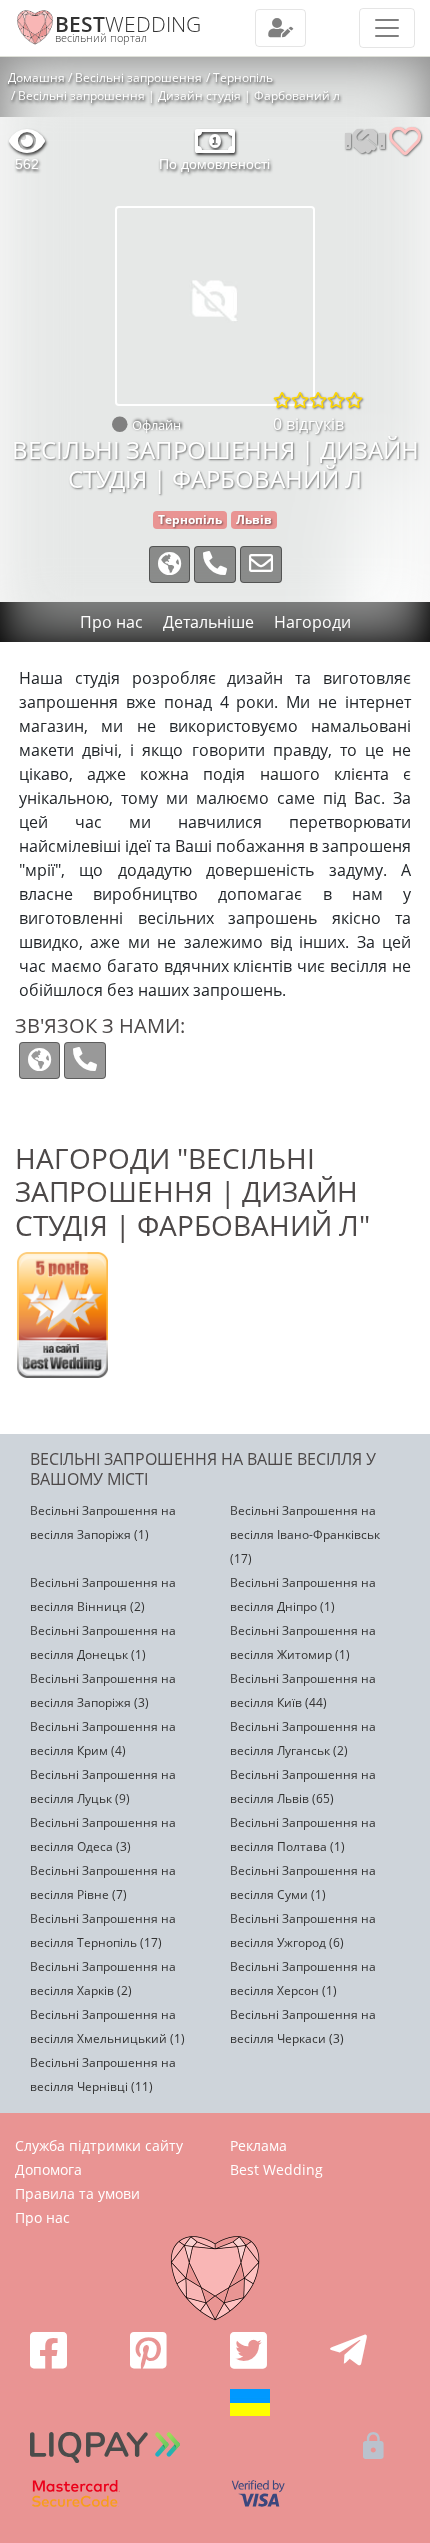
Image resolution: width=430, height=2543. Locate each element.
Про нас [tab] (111, 622)
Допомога (48, 2169)
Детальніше (208, 622)
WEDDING (128, 24)
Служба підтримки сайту (99, 2145)
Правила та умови (77, 2193)
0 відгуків (308, 424)
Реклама (258, 2145)
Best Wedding (276, 2169)
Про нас (42, 2217)
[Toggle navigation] (280, 28)
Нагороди (312, 622)
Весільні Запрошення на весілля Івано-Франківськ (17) (305, 1534)
